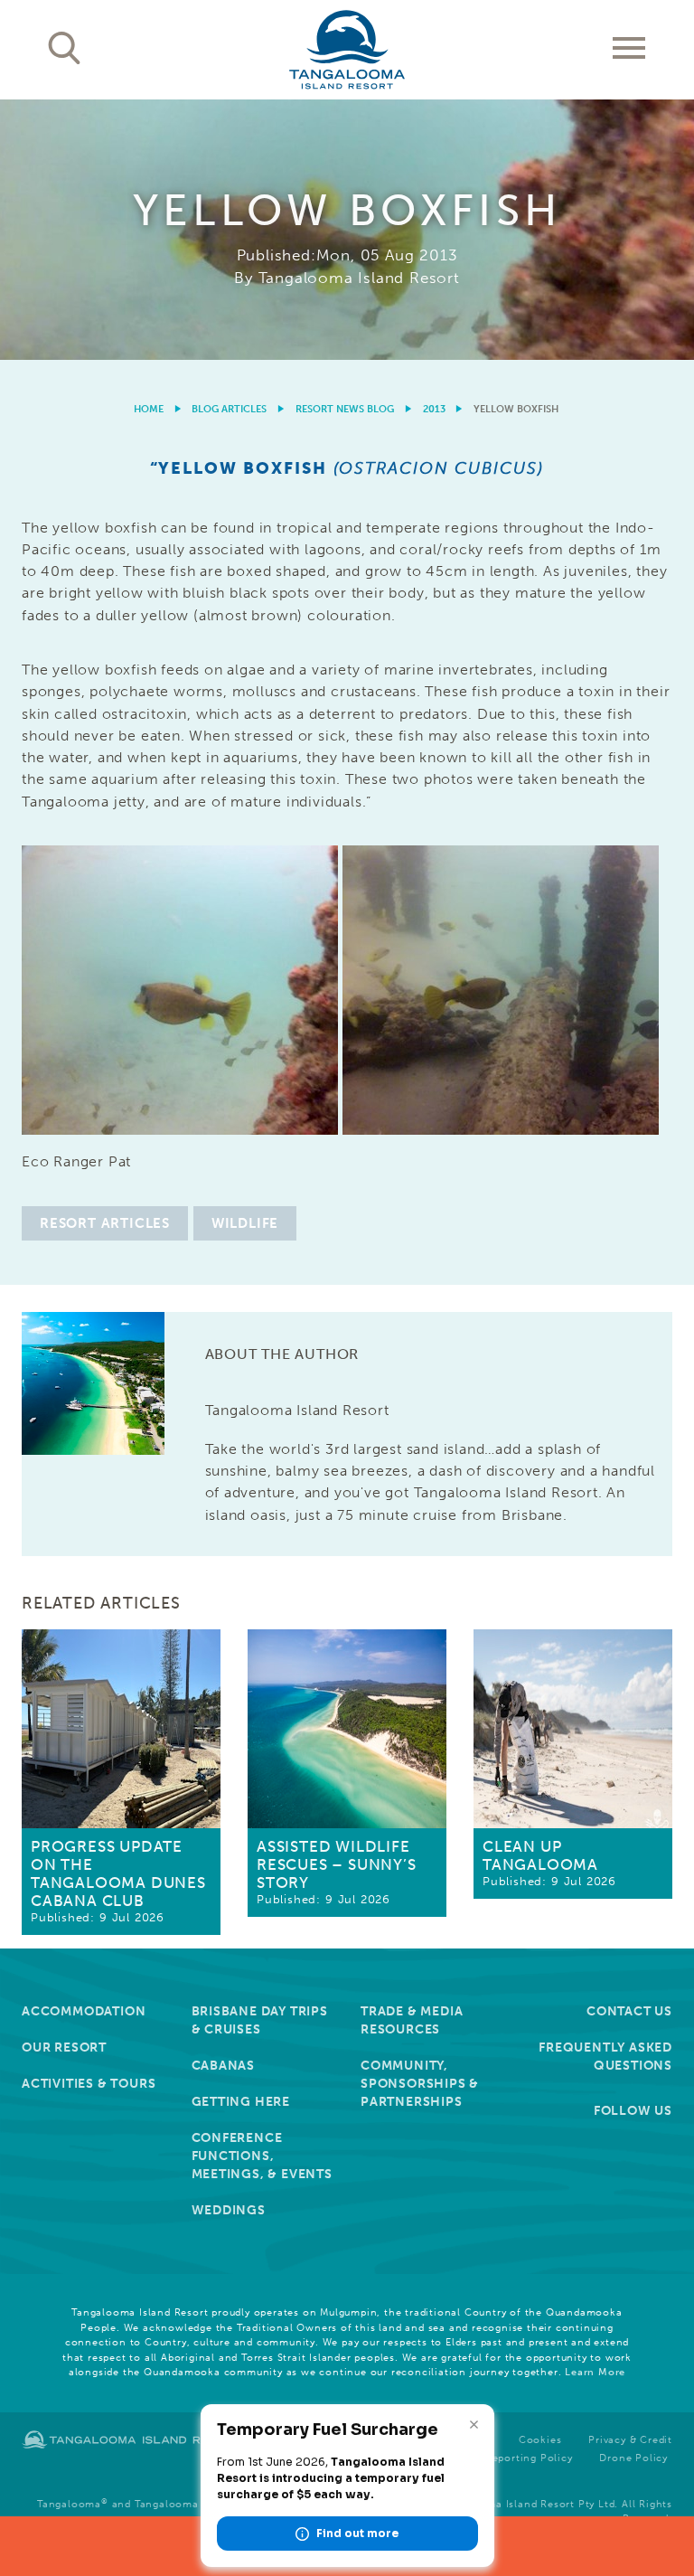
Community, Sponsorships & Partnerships (420, 2084)
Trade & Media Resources (412, 2020)
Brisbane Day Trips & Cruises (260, 2020)
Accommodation (84, 2011)
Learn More (595, 2372)
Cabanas (224, 2066)
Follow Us (633, 2111)
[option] (347, 230)
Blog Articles (229, 409)
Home (149, 409)
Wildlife (245, 1223)
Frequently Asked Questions (605, 2057)
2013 (434, 409)
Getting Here (241, 2102)
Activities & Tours (89, 2084)
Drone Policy (633, 2458)
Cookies (540, 2440)
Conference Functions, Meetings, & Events (262, 2156)
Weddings (229, 2210)
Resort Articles (105, 1223)
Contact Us (629, 2011)
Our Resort (64, 2048)
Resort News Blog (345, 409)
